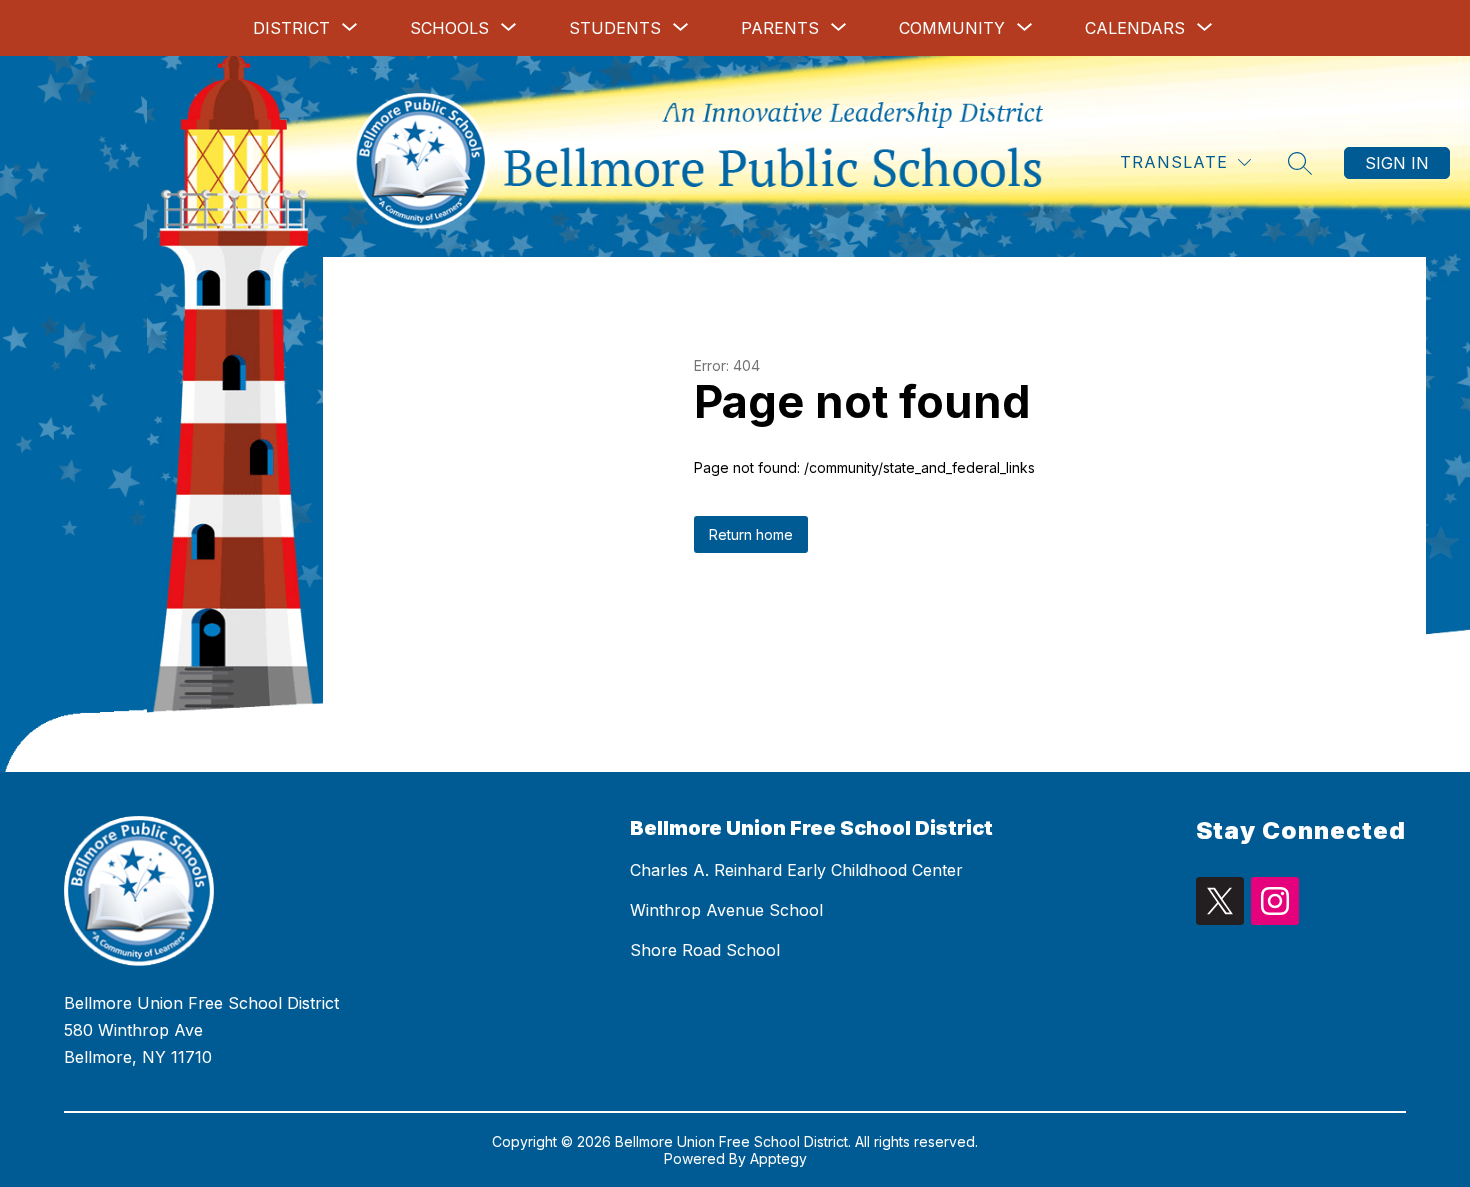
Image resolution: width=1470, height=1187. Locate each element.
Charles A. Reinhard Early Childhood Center (796, 870)
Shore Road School (705, 950)
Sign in (1397, 163)
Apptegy (778, 1158)
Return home (751, 534)
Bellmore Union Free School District (811, 828)
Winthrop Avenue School (726, 910)
